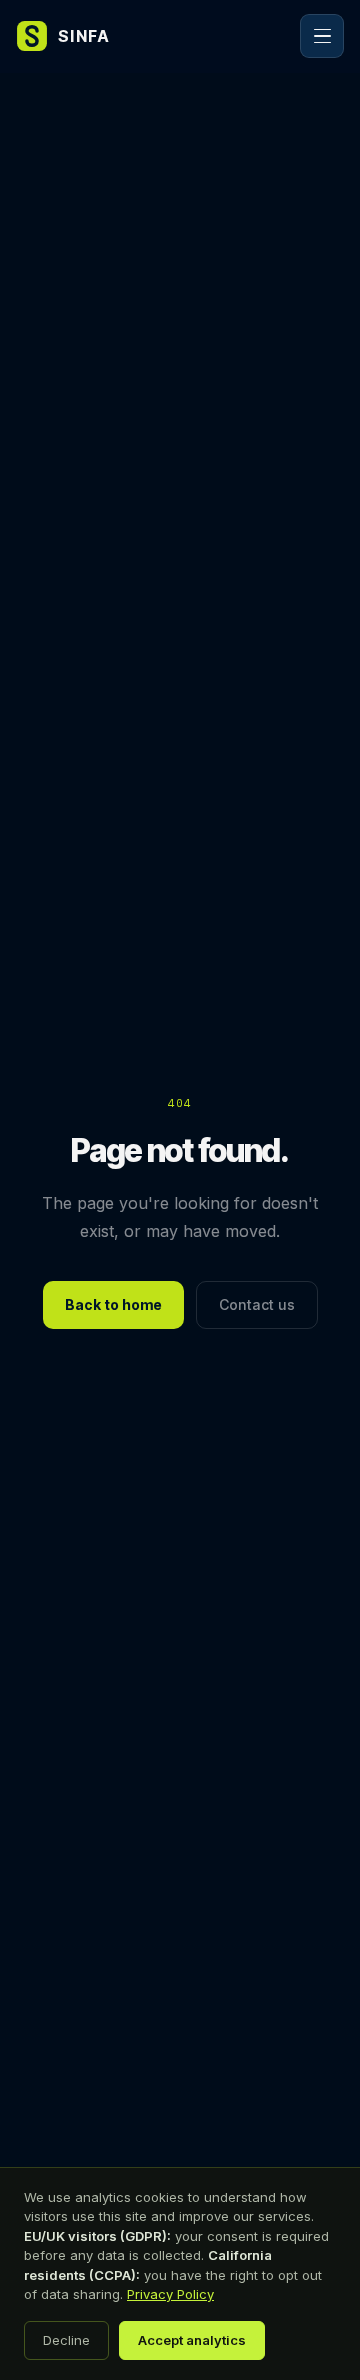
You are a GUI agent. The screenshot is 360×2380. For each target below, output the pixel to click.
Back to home (113, 1304)
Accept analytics (192, 2340)
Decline (66, 2340)
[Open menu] (322, 36)
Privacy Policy (170, 2294)
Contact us (257, 1304)
